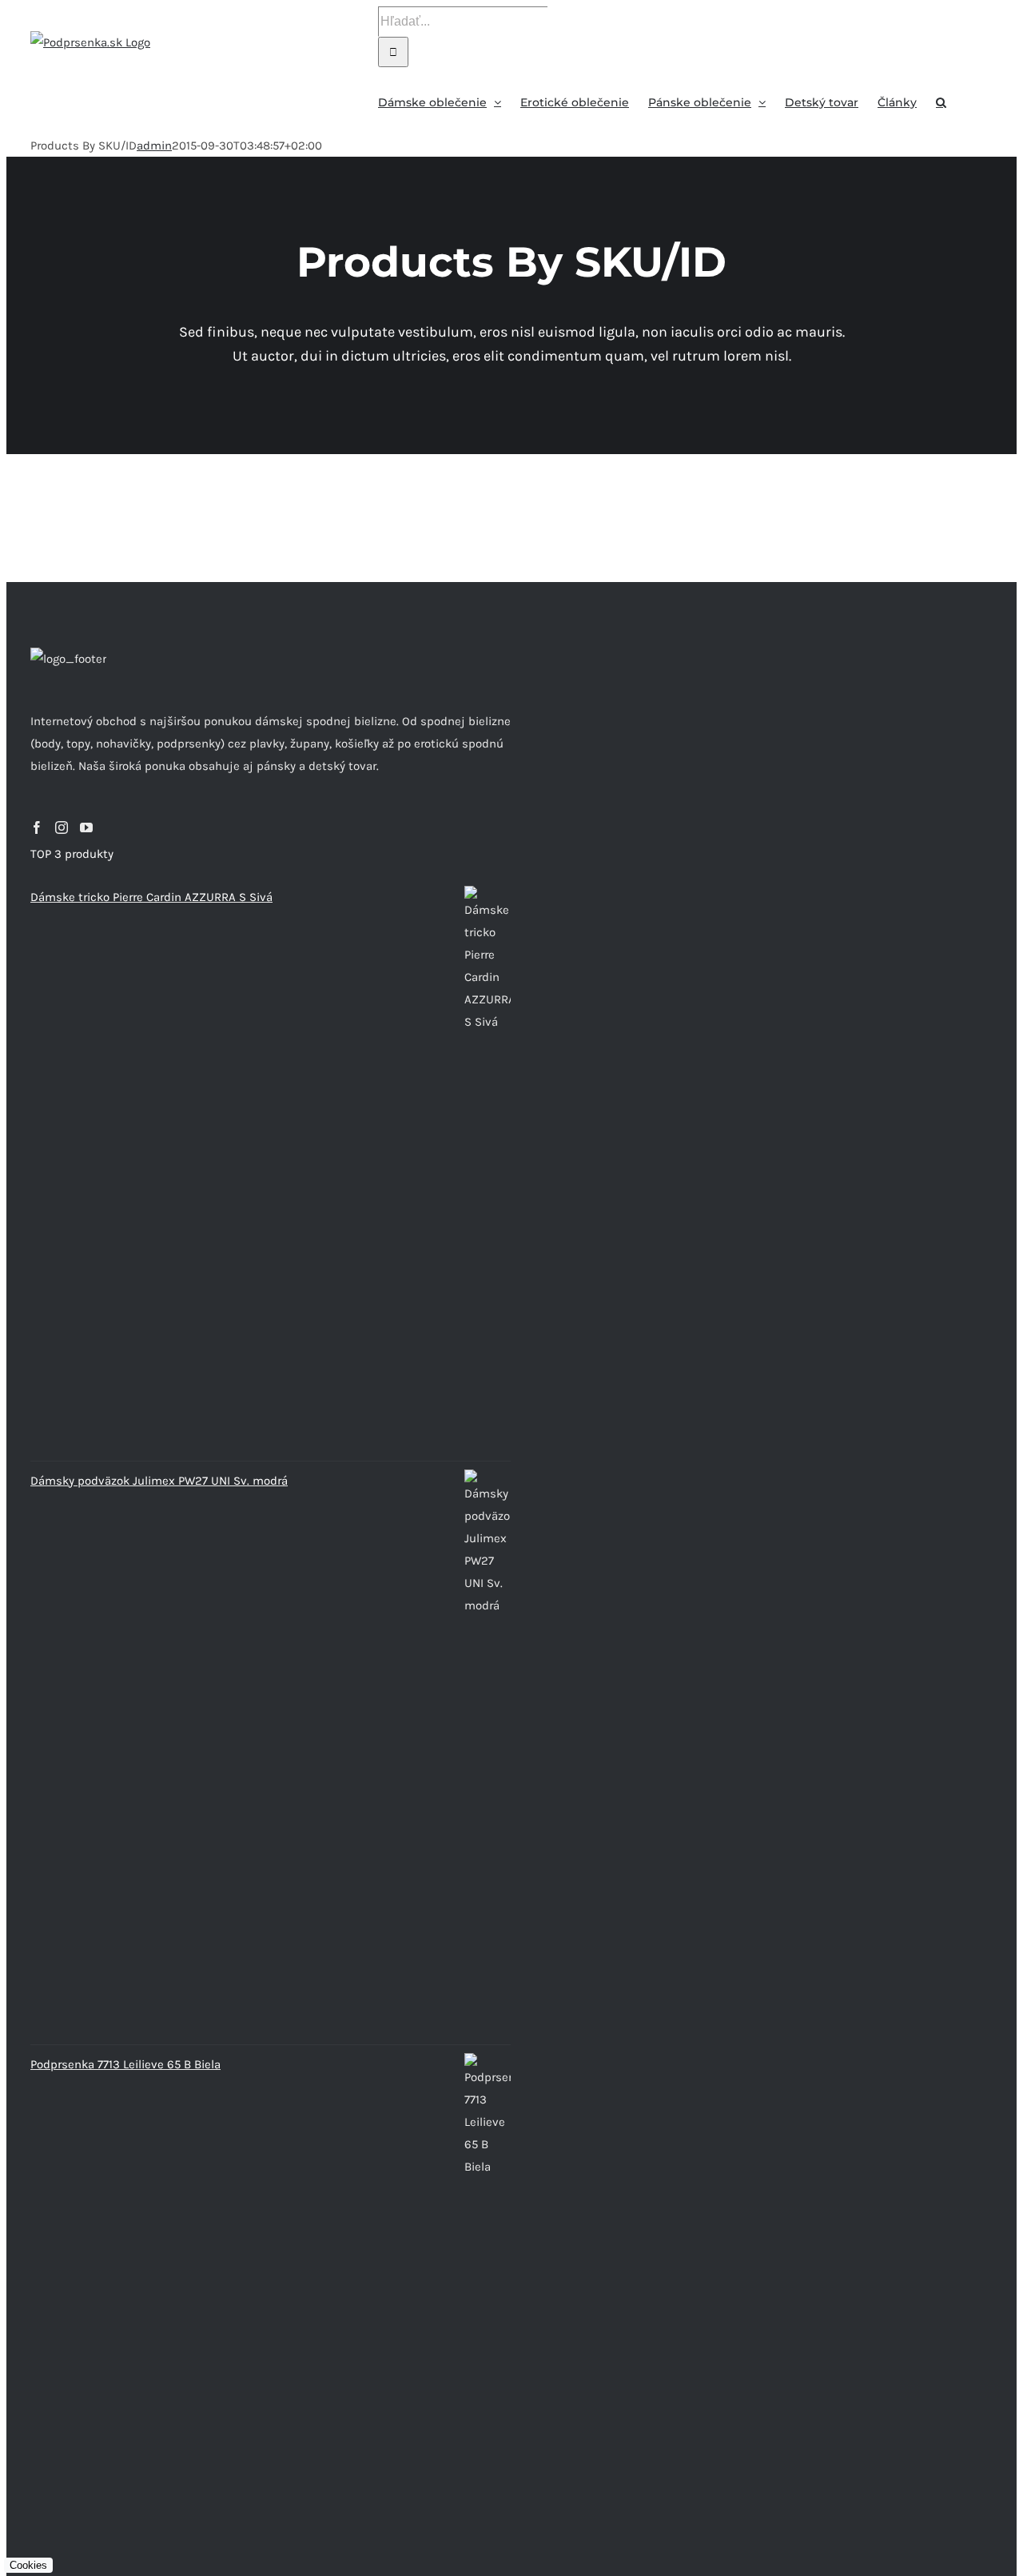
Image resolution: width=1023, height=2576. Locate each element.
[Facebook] (37, 827)
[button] (941, 101)
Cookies (28, 2565)
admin (154, 146)
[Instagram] (62, 827)
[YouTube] (86, 827)
